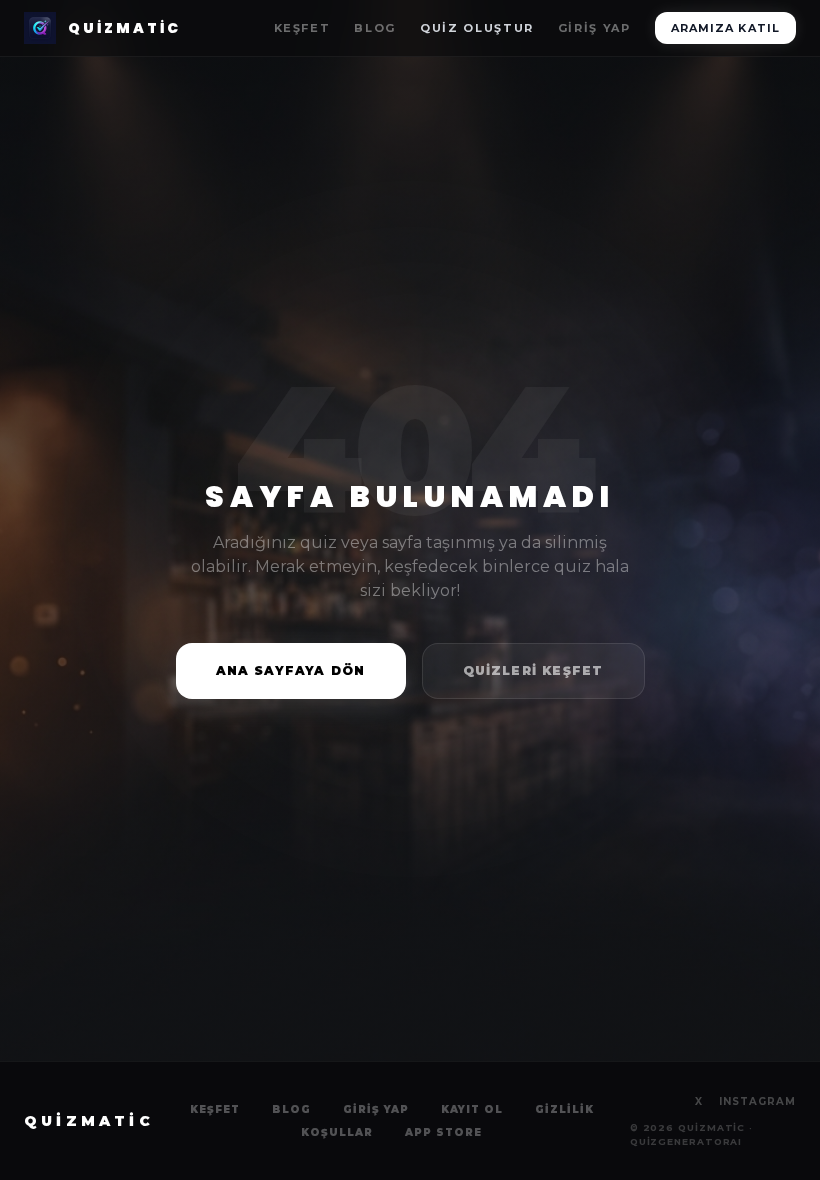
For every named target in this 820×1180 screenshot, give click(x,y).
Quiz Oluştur (477, 28)
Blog (375, 28)
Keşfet (302, 28)
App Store (443, 1132)
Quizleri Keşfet (533, 670)
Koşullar (337, 1132)
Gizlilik (564, 1109)
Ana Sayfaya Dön (291, 670)
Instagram (757, 1101)
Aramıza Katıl (725, 28)
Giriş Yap (594, 28)
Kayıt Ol (472, 1109)
